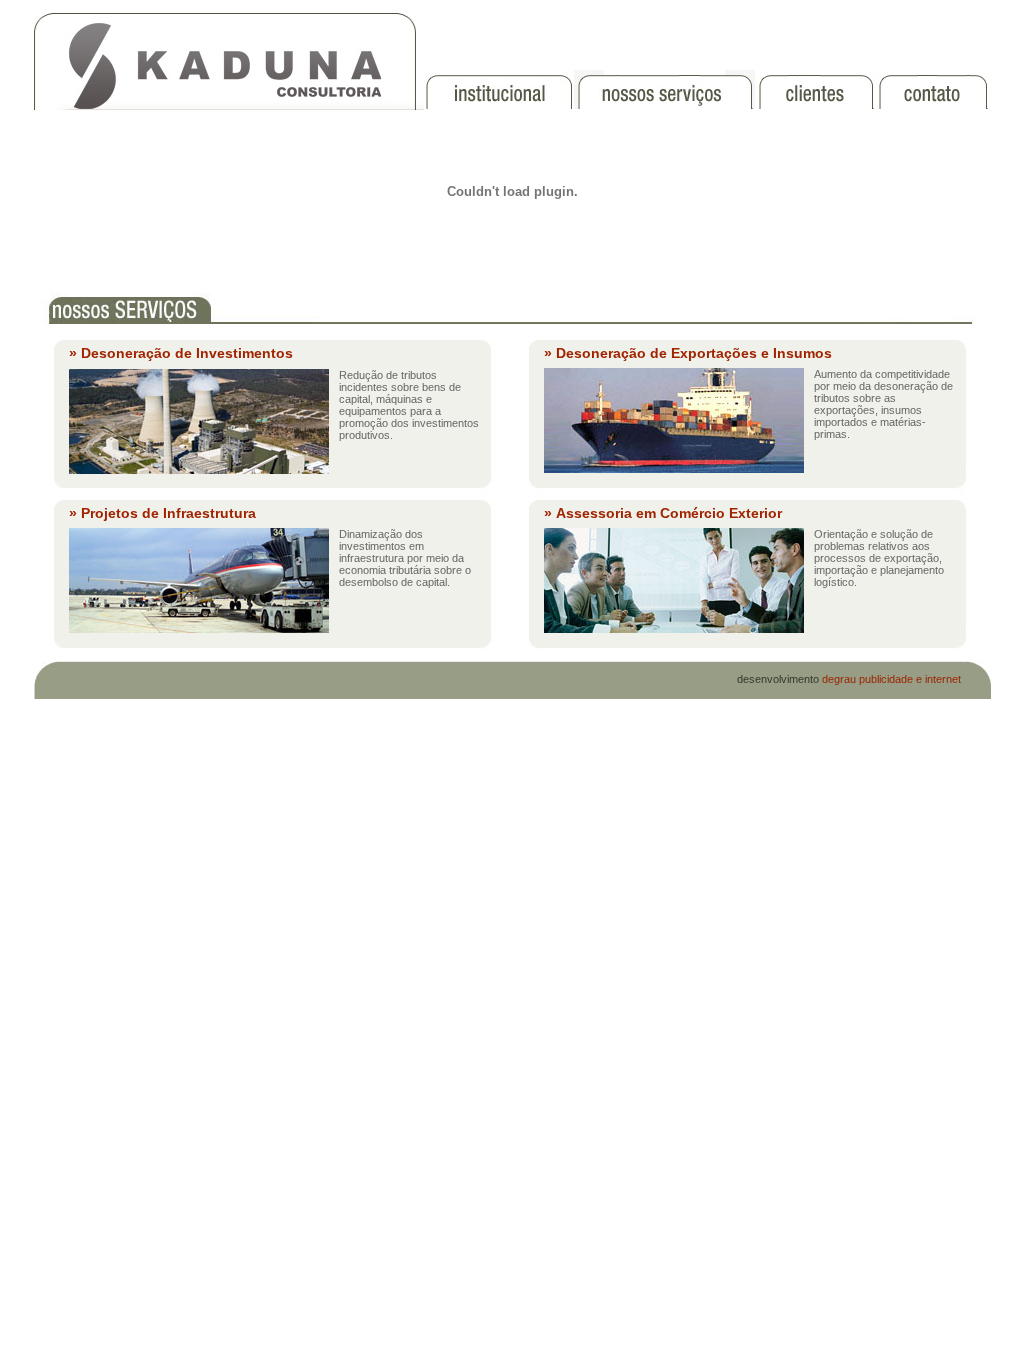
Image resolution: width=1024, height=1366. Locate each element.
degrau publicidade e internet (891, 679)
